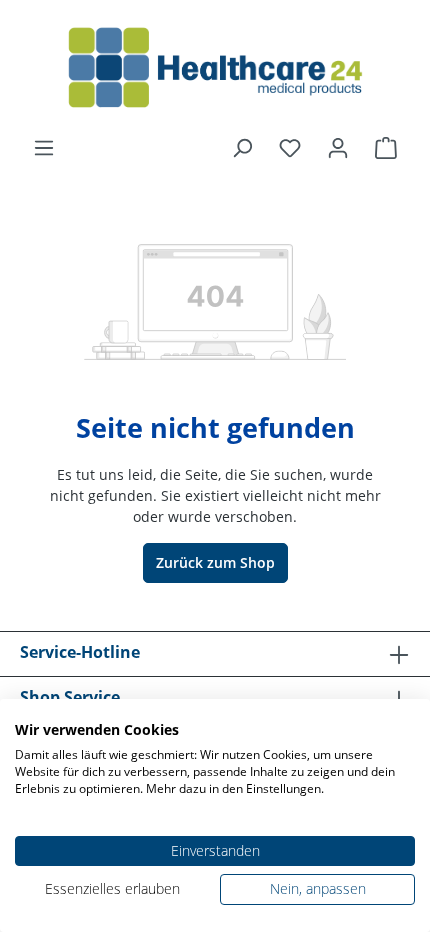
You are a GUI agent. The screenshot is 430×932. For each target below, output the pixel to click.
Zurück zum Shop (215, 562)
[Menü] (44, 148)
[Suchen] (242, 148)
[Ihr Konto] (338, 148)
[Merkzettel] (290, 148)
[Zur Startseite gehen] (215, 68)
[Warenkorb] (386, 148)
